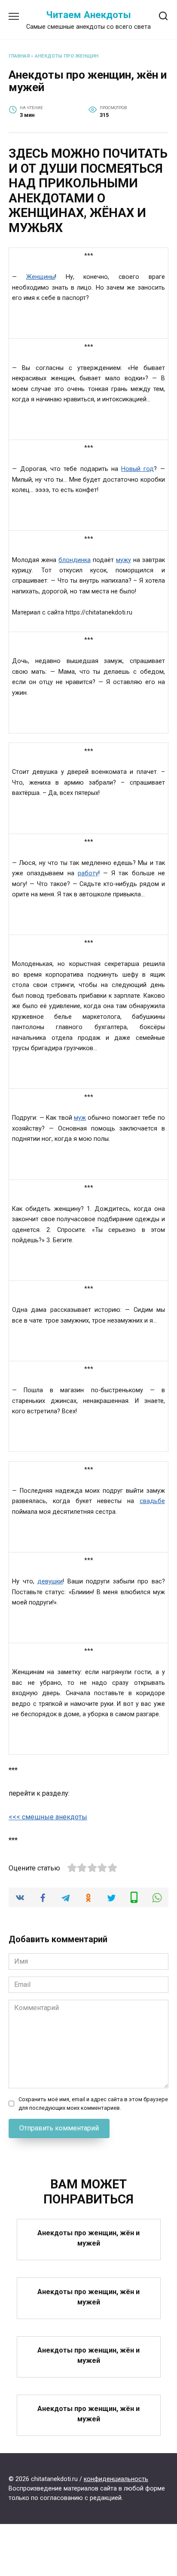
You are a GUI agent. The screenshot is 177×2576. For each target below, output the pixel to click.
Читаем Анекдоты (88, 15)
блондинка (75, 560)
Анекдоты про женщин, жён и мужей (88, 2238)
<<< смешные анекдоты (48, 1817)
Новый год (137, 469)
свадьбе (152, 1501)
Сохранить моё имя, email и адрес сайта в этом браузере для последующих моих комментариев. (93, 2103)
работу (88, 873)
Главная (19, 56)
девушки (50, 1581)
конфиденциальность (116, 2479)
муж (80, 1118)
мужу (124, 560)
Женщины (41, 277)
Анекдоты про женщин (67, 56)
